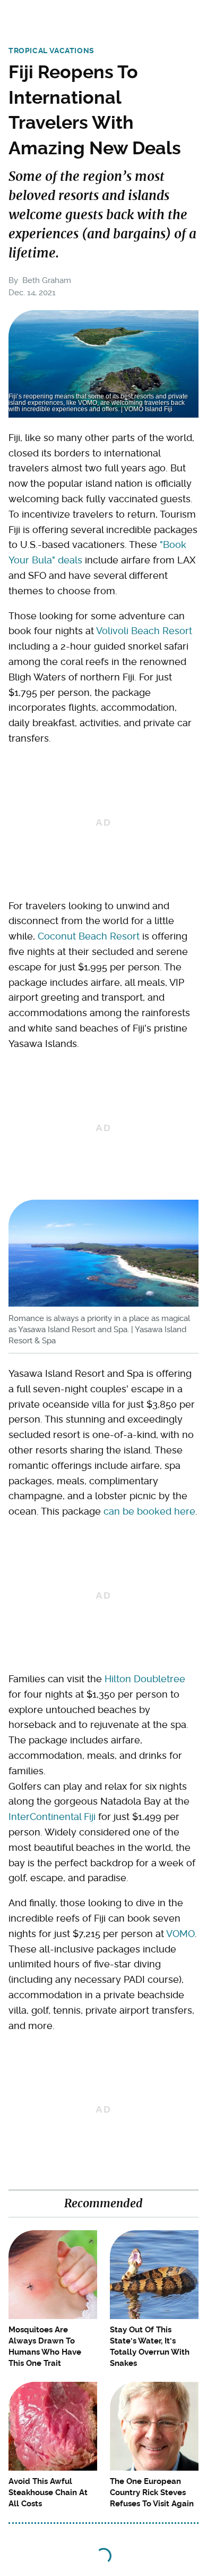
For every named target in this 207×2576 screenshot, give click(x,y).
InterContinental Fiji (52, 1817)
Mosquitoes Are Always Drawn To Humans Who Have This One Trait (45, 2346)
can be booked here (149, 1511)
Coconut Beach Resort (89, 936)
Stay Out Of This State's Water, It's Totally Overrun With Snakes (150, 2346)
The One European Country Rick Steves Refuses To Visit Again (152, 2492)
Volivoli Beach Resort (144, 631)
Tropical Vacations (51, 51)
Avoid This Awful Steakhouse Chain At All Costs (48, 2492)
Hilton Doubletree (145, 1679)
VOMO (180, 1934)
